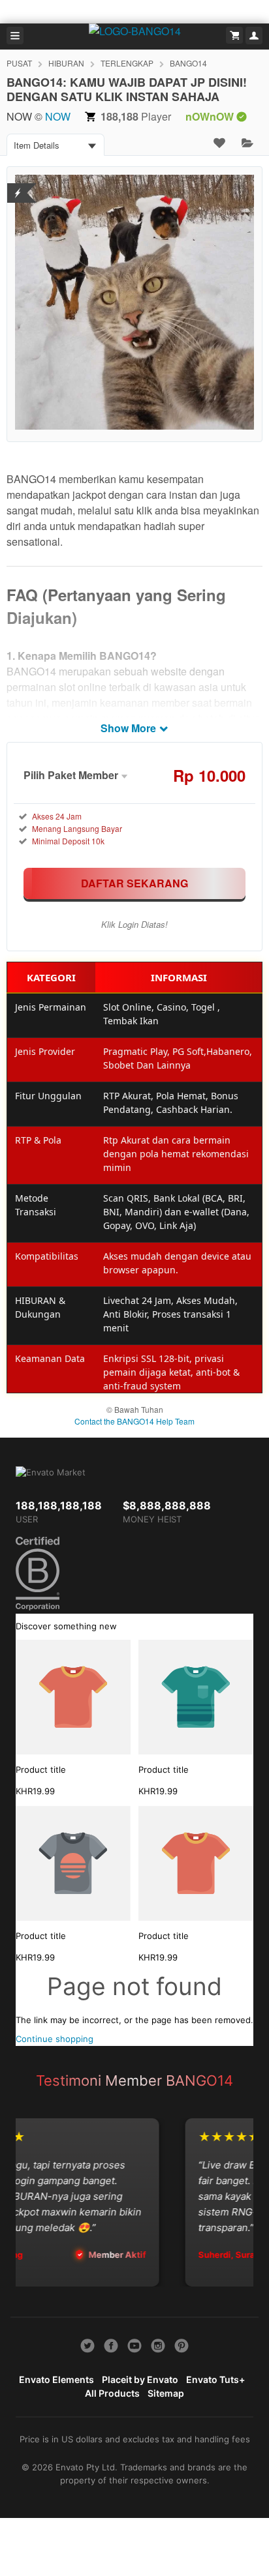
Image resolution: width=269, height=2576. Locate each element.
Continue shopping (55, 2039)
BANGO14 (188, 63)
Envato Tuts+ (215, 2379)
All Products (112, 2393)
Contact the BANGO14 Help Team (134, 1421)
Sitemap (166, 2393)
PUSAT (19, 63)
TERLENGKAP (127, 63)
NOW (58, 116)
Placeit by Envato (140, 2379)
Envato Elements (56, 2379)
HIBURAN (66, 63)
